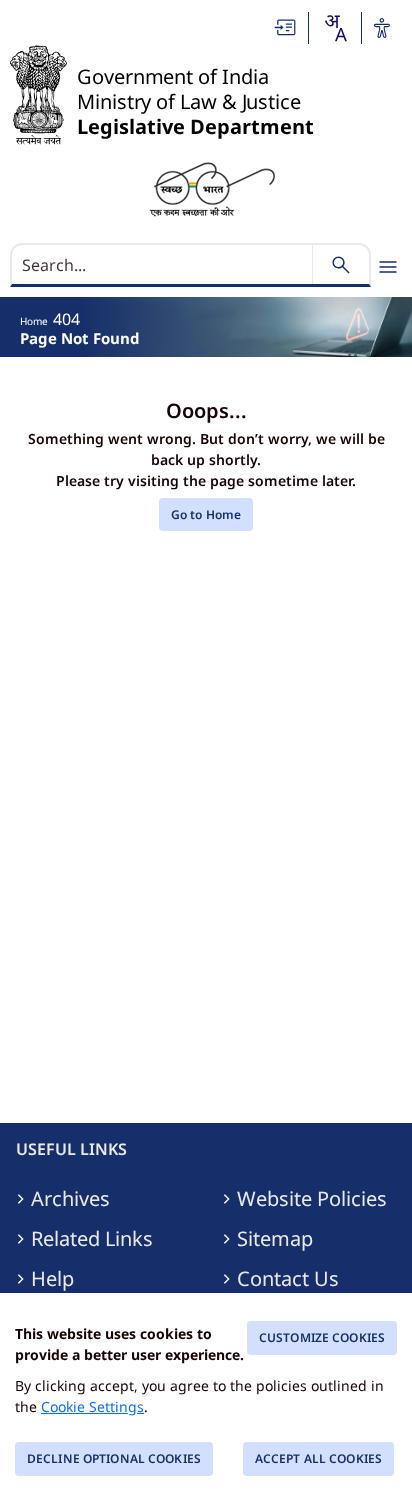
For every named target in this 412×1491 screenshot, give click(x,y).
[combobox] (335, 28)
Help (52, 1279)
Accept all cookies (318, 1458)
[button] (286, 27)
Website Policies (312, 1199)
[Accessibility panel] (382, 28)
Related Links (92, 1239)
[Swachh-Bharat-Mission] (212, 188)
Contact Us (288, 1279)
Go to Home (206, 514)
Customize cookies (322, 1337)
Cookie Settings (92, 1406)
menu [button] (388, 267)
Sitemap (275, 1239)
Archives (70, 1199)
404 (66, 319)
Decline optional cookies (114, 1458)
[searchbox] (163, 265)
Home (34, 321)
